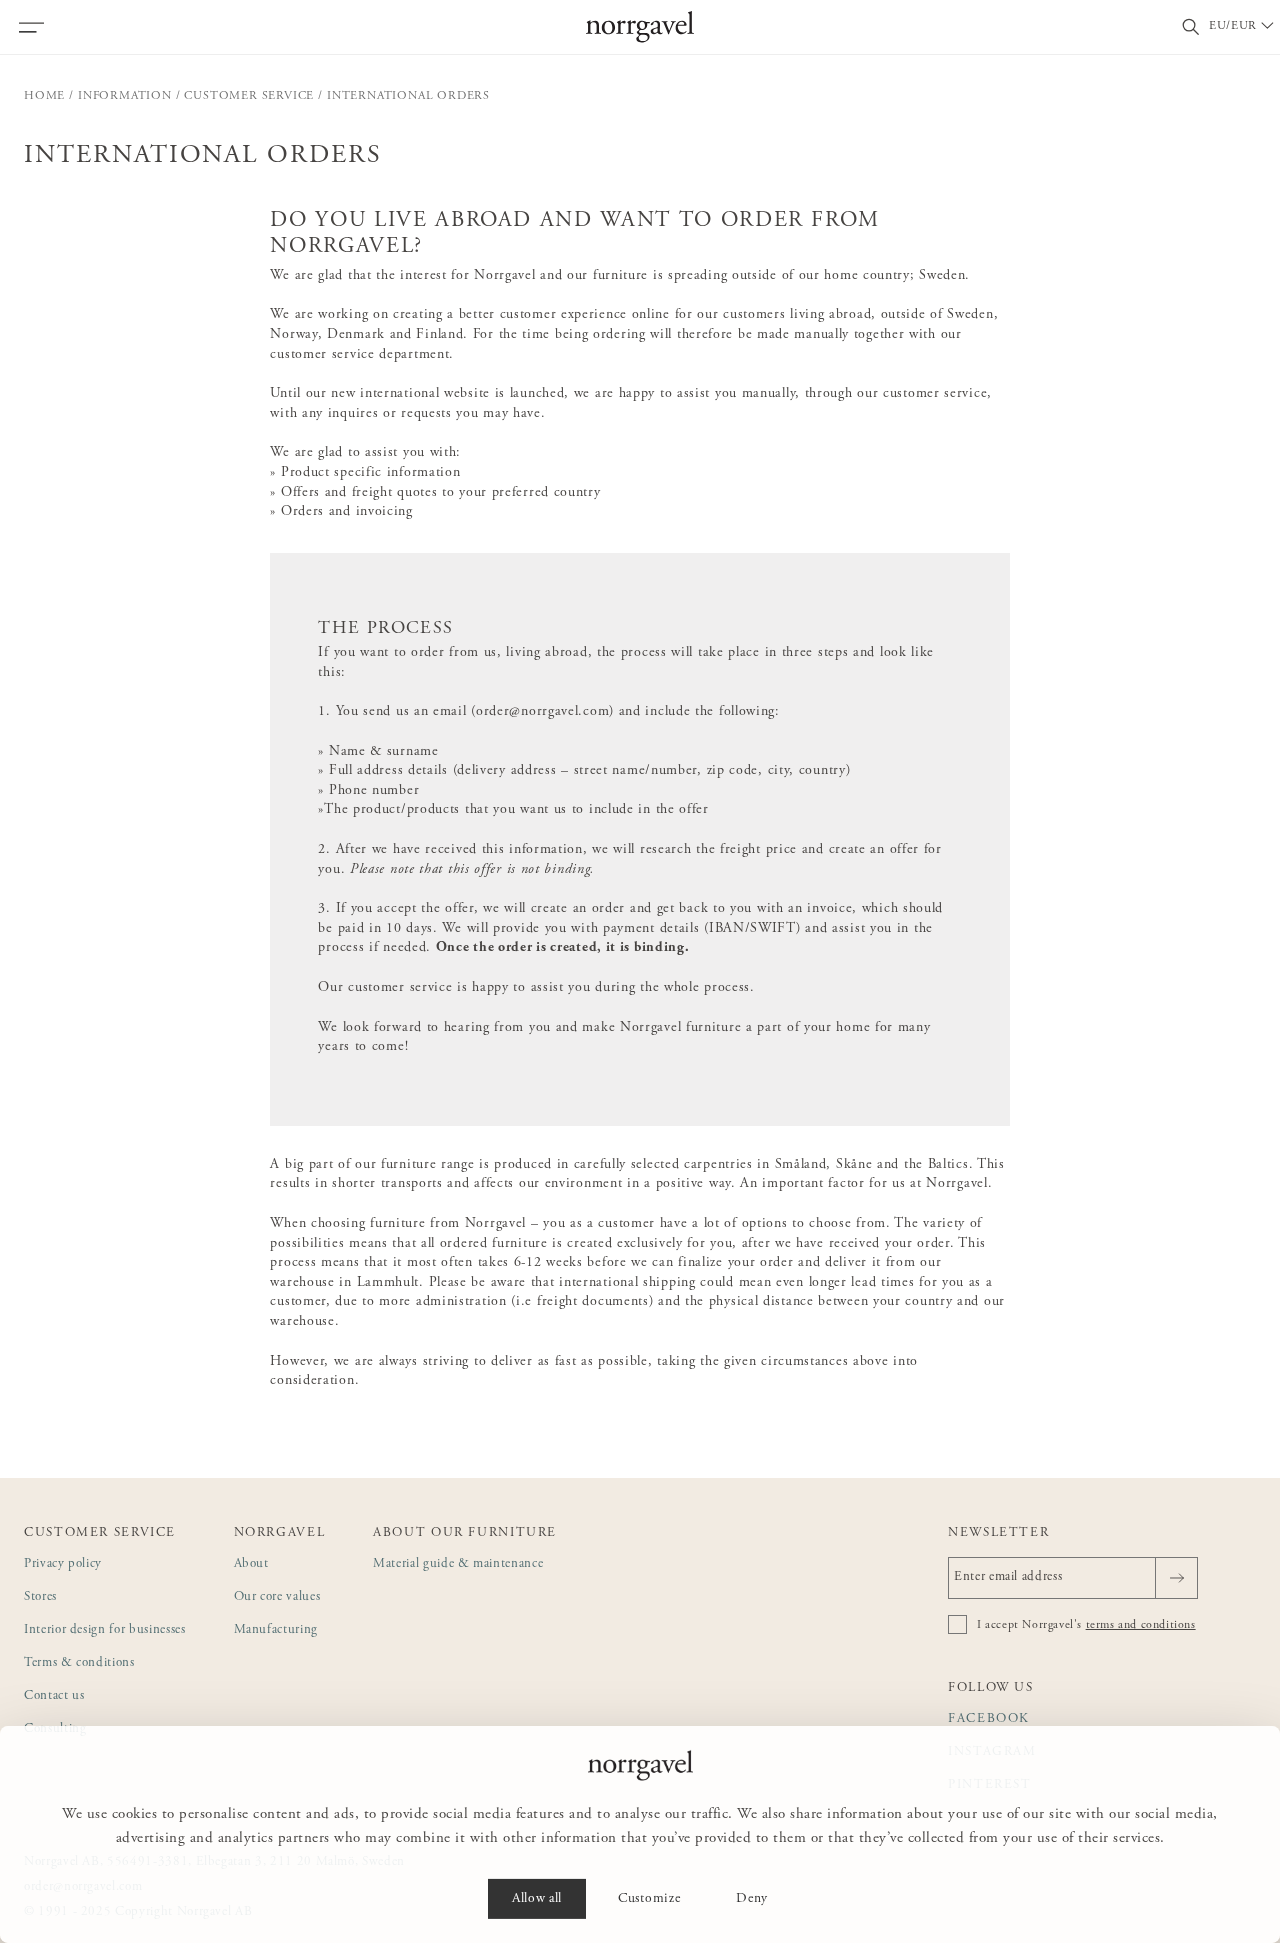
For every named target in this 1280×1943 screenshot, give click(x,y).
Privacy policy (63, 1564)
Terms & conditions (79, 1663)
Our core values (277, 1597)
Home (44, 96)
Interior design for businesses (105, 1630)
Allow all (537, 1899)
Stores (40, 1597)
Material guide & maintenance (458, 1564)
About (251, 1564)
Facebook (989, 1719)
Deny (752, 1899)
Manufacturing (276, 1630)
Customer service (249, 96)
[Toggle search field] (1191, 27)
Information (125, 96)
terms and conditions (1141, 1625)
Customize (649, 1899)
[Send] (1176, 1578)
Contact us (54, 1696)
